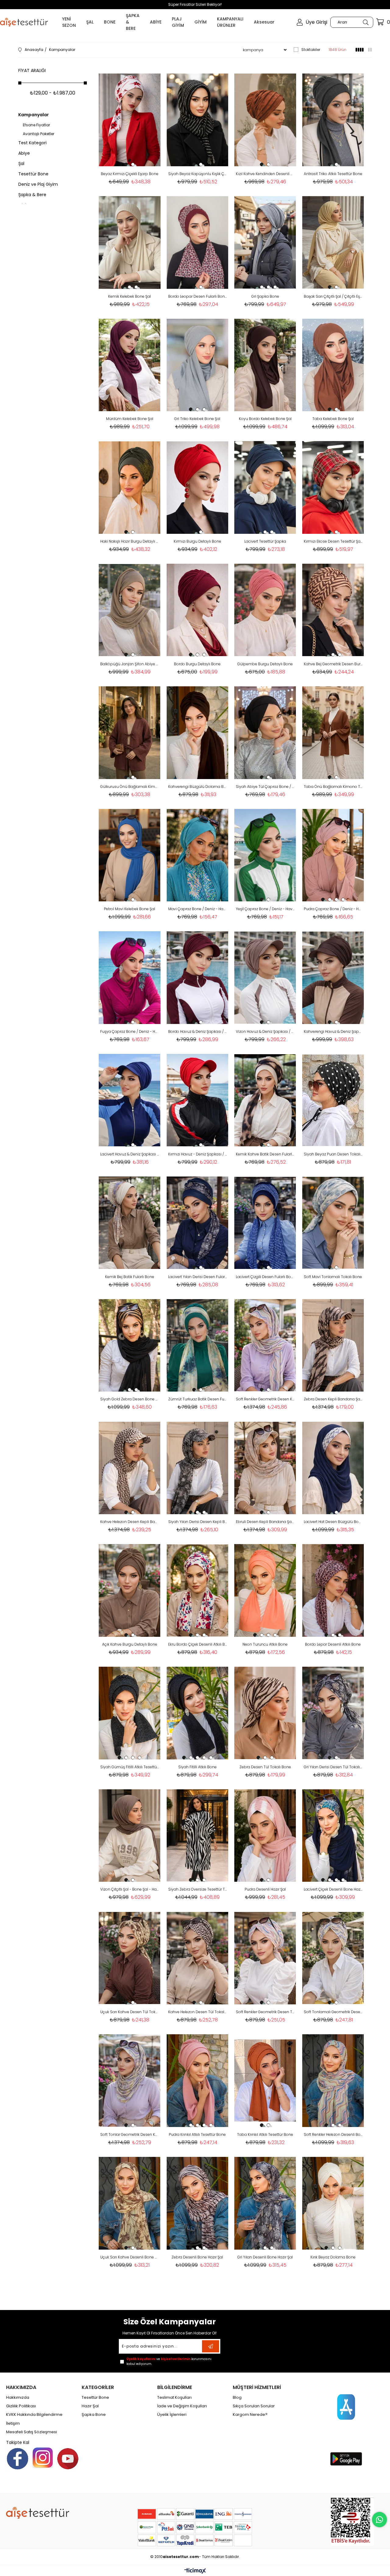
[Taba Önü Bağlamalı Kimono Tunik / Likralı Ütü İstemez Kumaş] (333, 733)
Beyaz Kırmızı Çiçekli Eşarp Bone (130, 174)
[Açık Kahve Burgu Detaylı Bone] (130, 1590)
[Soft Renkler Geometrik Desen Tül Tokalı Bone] (265, 1958)
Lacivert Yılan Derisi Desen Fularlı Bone (198, 1277)
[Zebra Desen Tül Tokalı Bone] (265, 1713)
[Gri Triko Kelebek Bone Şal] (198, 365)
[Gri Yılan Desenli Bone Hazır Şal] (265, 2203)
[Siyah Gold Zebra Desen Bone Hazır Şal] (130, 1345)
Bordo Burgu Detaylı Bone (197, 664)
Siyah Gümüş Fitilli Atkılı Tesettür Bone (130, 1767)
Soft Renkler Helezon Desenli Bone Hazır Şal (333, 2134)
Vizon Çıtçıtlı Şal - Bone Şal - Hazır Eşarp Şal (130, 1889)
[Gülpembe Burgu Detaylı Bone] (265, 610)
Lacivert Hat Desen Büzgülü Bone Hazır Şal (333, 1522)
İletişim (13, 2423)
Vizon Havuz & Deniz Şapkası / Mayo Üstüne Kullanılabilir (265, 1031)
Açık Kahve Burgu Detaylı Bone (130, 1644)
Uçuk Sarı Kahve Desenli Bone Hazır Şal (130, 2257)
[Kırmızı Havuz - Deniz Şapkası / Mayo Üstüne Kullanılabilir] (198, 1100)
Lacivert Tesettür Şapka (265, 541)
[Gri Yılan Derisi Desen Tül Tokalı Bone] (333, 1713)
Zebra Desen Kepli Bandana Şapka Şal (333, 1399)
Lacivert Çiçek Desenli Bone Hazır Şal (333, 1889)
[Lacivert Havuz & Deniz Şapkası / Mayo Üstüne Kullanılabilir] (130, 1100)
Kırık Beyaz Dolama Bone (333, 2257)
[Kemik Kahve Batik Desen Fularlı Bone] (265, 1100)
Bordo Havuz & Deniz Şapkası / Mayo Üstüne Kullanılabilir (198, 1031)
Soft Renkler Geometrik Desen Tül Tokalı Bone (265, 2012)
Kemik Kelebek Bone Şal (129, 296)
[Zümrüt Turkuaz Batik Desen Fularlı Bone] (198, 1345)
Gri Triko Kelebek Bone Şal (197, 419)
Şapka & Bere (32, 195)
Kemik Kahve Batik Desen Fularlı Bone (265, 1154)
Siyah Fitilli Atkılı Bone (197, 1767)
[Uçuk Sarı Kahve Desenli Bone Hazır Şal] (130, 2203)
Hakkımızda (18, 2398)
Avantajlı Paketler (39, 134)
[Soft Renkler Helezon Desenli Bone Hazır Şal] (333, 2081)
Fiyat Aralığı (32, 70)
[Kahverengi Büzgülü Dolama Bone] (198, 733)
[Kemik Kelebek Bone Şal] (130, 243)
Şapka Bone (94, 2415)
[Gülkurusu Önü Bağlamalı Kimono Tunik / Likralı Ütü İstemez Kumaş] (130, 733)
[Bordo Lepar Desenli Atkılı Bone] (333, 1590)
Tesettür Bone (33, 174)
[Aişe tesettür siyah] (38, 2513)
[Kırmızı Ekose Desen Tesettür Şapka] (333, 487)
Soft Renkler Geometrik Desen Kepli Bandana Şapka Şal (265, 1399)
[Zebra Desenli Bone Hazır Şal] (198, 2203)
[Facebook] (18, 2459)
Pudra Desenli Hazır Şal (265, 1889)
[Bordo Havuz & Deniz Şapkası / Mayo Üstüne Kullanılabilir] (198, 978)
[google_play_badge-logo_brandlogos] (346, 2459)
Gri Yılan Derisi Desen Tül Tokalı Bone (333, 1767)
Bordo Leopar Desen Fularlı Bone (198, 296)
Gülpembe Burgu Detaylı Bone (265, 664)
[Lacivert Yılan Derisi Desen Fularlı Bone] (198, 1223)
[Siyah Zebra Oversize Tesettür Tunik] (198, 1836)
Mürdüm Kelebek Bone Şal (130, 419)
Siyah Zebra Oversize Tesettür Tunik (198, 1889)
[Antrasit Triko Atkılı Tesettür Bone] (333, 120)
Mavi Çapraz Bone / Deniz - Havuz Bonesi (198, 909)
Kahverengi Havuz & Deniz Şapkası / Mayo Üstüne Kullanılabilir (333, 1031)
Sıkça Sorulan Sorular (254, 2406)
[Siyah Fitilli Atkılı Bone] (198, 1713)
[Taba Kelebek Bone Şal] (333, 365)
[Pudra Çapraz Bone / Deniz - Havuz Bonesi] (333, 855)
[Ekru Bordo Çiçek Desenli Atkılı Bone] (198, 1590)
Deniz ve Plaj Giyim (38, 184)
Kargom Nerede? (250, 2415)
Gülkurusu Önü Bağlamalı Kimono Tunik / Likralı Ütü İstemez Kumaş (130, 787)
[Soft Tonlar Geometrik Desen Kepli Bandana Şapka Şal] (130, 2081)
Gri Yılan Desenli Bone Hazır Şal (265, 2257)
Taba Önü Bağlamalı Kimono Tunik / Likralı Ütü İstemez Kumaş (333, 787)
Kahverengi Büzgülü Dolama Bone (198, 787)
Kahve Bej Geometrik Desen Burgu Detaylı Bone (333, 664)
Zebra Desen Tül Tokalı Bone (265, 1767)
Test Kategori (32, 143)
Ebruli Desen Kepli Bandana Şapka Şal (265, 1522)
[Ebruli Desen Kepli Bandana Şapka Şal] (265, 1468)
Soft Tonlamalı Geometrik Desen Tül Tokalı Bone (333, 2012)
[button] (126, 164)
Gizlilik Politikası (21, 2406)
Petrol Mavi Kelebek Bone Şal (129, 909)
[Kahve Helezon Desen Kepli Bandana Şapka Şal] (130, 1468)
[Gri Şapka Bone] (265, 243)
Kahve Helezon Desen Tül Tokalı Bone (198, 2012)
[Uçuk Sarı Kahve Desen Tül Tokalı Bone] (130, 1958)
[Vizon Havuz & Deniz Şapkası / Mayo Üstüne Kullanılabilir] (265, 978)
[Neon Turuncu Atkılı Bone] (265, 1590)
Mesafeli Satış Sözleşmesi (32, 2432)
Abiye (24, 153)
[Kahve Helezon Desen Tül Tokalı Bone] (198, 1958)
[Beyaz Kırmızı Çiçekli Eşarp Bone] (130, 120)
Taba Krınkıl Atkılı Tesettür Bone (265, 2134)
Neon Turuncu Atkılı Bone (265, 1644)
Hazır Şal (90, 2406)
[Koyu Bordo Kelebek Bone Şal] (265, 365)
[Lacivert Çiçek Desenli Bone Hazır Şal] (333, 1836)
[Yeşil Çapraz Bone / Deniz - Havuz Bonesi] (265, 855)
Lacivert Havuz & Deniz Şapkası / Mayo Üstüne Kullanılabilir (130, 1154)
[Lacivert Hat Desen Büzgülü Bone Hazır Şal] (333, 1468)
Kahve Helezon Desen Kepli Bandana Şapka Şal (130, 1522)
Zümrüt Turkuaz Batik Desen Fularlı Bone (198, 1399)
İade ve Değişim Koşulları (182, 2406)
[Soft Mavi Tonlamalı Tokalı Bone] (333, 1223)
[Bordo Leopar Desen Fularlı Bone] (198, 243)
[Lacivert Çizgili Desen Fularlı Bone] (265, 1223)
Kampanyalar (34, 115)
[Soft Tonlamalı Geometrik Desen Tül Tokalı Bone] (333, 1958)
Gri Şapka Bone (265, 296)
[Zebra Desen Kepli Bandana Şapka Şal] (333, 1345)
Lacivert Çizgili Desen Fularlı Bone (265, 1277)
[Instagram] (43, 2458)
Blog (237, 2398)
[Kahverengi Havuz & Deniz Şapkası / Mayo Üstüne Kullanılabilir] (333, 978)
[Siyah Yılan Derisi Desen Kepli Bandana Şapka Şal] (198, 1468)
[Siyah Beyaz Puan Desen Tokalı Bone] (333, 1100)
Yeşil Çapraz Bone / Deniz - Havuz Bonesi (265, 909)
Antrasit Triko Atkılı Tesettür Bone (333, 174)
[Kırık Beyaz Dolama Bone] (333, 2203)
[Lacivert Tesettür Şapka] (265, 487)
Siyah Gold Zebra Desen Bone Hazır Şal (130, 1399)
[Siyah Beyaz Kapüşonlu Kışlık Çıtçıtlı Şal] (198, 120)
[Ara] (365, 22)
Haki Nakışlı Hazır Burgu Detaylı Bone (130, 541)
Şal (21, 163)
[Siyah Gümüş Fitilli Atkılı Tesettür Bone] (130, 1713)
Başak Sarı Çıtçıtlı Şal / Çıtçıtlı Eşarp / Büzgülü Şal (333, 296)
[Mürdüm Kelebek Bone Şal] (130, 365)
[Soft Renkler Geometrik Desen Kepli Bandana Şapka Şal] (265, 1345)
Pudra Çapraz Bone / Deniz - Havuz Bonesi (333, 909)
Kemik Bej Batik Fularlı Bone (130, 1277)
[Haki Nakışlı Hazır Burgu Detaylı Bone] (130, 487)
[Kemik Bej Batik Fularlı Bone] (130, 1223)
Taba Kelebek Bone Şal (333, 419)
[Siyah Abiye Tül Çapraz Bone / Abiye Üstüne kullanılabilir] (265, 733)
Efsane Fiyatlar (36, 125)
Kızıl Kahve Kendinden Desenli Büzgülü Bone (265, 174)
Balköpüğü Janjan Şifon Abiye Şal (130, 664)
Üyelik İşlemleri (172, 2415)
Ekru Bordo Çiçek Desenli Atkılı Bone (198, 1644)
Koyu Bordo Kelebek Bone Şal (265, 419)
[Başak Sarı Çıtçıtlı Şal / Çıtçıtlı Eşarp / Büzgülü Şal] (333, 243)
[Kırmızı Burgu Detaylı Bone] (198, 487)
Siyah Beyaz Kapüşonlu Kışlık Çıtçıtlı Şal (198, 174)
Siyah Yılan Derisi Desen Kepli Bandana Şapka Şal (198, 1522)
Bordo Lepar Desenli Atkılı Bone (333, 1644)
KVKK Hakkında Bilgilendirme (34, 2415)
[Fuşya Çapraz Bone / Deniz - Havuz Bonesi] (130, 978)
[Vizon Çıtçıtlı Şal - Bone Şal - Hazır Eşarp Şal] (130, 1836)
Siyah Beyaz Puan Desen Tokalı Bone (333, 1154)
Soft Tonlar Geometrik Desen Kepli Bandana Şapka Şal (130, 2134)
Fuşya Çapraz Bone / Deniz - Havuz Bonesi (130, 1031)
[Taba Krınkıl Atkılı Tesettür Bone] (265, 2081)
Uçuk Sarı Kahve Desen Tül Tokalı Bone (130, 2012)
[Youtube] (68, 2459)
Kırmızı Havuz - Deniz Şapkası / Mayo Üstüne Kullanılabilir (198, 1154)
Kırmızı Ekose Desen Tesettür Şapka (333, 541)
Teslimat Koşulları (174, 2398)
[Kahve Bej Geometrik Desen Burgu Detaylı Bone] (333, 610)
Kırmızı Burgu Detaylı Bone (197, 541)
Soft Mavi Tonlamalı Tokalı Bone (333, 1277)
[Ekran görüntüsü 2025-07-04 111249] (352, 2521)
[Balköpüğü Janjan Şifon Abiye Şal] (130, 610)
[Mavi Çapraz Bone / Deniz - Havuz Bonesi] (198, 855)
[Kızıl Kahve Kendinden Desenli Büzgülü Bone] (265, 120)
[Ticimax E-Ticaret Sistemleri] (195, 2571)
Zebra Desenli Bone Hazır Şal (197, 2257)
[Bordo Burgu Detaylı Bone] (198, 610)
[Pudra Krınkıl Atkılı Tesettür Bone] (198, 2081)
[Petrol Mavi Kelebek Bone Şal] (130, 855)
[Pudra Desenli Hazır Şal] (265, 1836)
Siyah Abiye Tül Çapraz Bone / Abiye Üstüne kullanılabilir (265, 787)
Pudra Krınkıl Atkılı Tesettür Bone (197, 2134)
